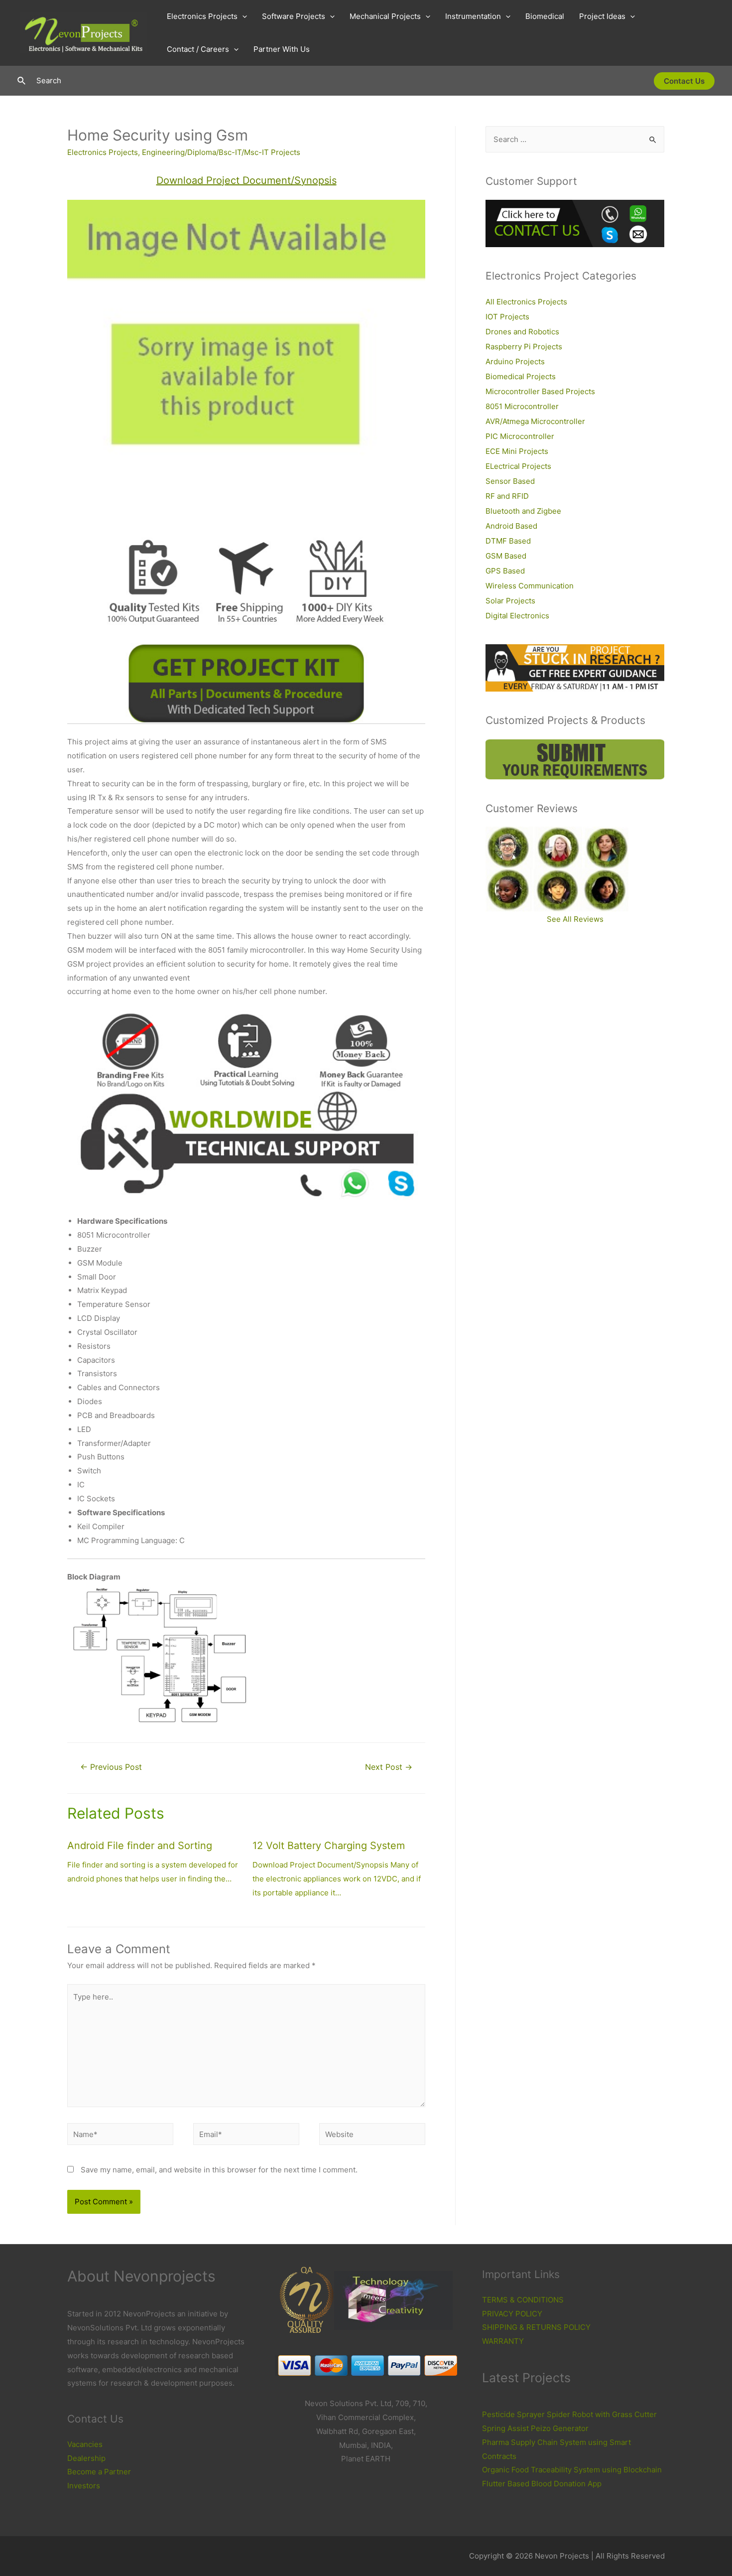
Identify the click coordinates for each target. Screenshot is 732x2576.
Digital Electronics (517, 616)
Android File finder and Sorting (140, 1846)
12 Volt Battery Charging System (329, 1846)
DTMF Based (508, 541)
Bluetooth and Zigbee (523, 511)
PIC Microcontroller (520, 436)
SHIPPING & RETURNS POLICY (536, 2327)
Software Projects (294, 16)
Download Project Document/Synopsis (246, 180)
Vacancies (85, 2444)
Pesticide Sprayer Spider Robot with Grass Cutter (569, 2414)
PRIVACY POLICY (512, 2314)
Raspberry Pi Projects (524, 347)
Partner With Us (282, 49)
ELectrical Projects (518, 466)
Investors (84, 2486)
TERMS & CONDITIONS (523, 2300)
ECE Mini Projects (517, 451)
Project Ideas (602, 16)
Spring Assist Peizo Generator (535, 2428)
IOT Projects (507, 317)
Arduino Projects (515, 361)
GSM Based (506, 556)
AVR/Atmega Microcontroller (535, 421)
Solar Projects (510, 601)
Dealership (86, 2458)
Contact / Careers (198, 49)
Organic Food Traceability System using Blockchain (572, 2470)
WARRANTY (503, 2341)
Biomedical (545, 16)
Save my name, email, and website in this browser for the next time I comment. (219, 2170)
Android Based (511, 526)
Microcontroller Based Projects (540, 391)
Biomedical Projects (521, 376)
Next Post (389, 1767)
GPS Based (505, 571)
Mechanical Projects (385, 16)
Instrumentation (473, 16)
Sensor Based (510, 481)
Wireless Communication (530, 586)
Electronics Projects (202, 16)
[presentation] (242, 16)
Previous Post (111, 1767)
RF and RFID (507, 496)
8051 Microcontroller (522, 406)
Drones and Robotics (522, 332)
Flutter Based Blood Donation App (542, 2484)
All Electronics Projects (526, 302)
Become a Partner (99, 2472)
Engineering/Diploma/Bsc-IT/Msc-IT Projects (221, 152)
